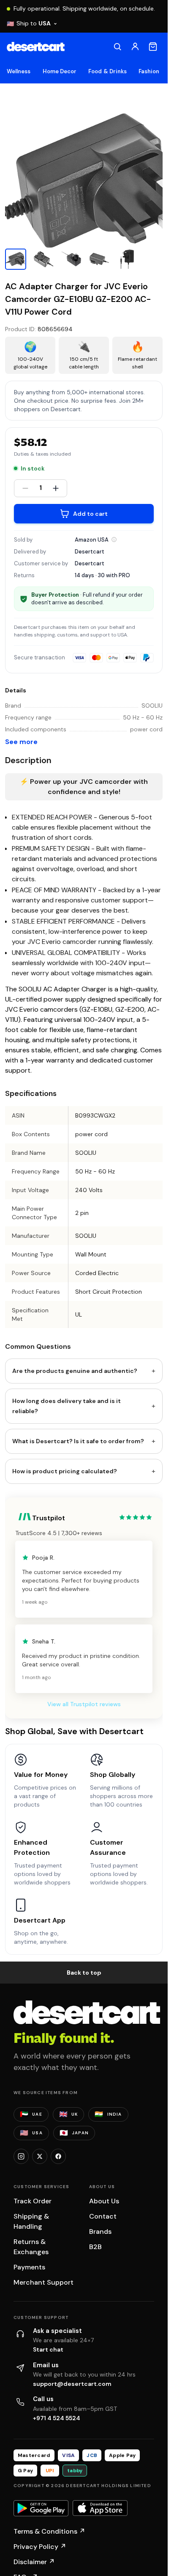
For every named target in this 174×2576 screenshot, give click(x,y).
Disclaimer (34, 2562)
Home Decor (60, 71)
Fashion (149, 71)
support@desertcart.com (72, 2384)
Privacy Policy (40, 2547)
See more (21, 742)
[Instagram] (21, 2156)
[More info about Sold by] (114, 540)
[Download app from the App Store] (100, 2508)
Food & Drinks (107, 71)
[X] (40, 2156)
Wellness (19, 71)
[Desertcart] (36, 47)
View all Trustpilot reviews (84, 1704)
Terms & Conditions (49, 2531)
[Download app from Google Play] (41, 2508)
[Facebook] (58, 2156)
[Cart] (153, 47)
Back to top (84, 1973)
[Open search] (117, 47)
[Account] (135, 47)
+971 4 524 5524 (57, 2418)
